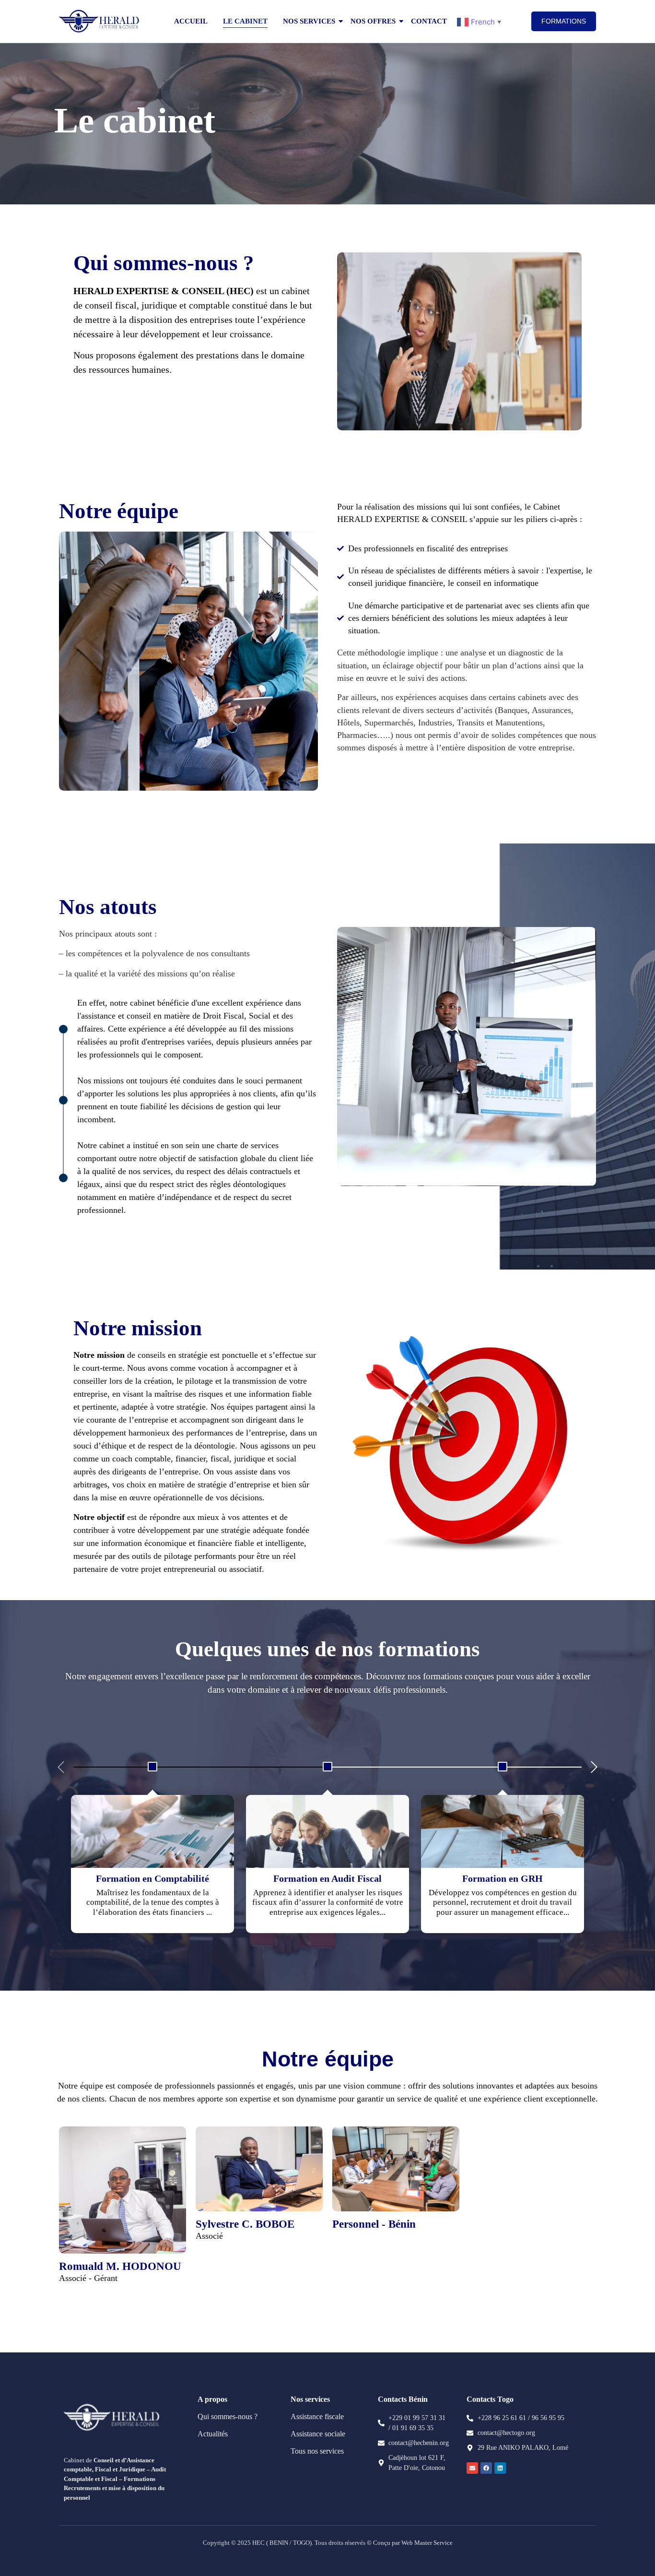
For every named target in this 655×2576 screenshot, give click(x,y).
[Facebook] (486, 2468)
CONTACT (429, 21)
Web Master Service (426, 2543)
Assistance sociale (318, 2434)
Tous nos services (317, 2451)
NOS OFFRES (373, 21)
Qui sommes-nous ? (228, 2416)
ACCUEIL (191, 21)
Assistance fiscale (317, 2416)
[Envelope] (472, 2468)
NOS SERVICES (309, 21)
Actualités (213, 2434)
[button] (594, 1767)
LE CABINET (245, 21)
